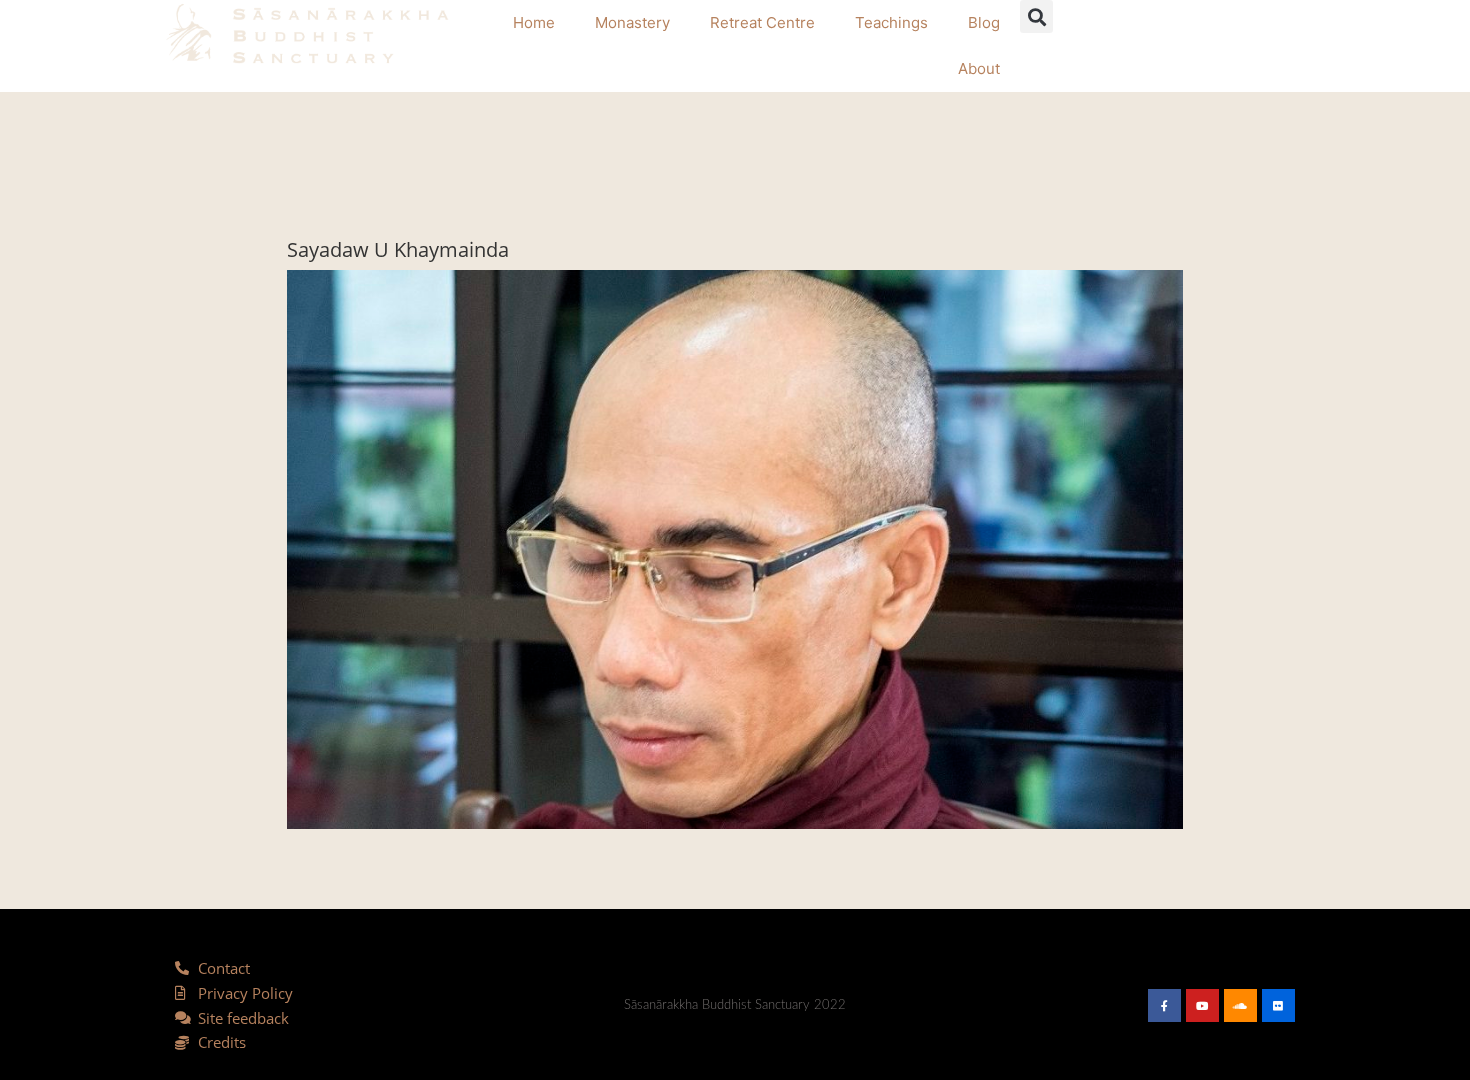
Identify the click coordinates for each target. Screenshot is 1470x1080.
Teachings (891, 22)
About (979, 68)
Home (534, 22)
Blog (984, 22)
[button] (1036, 16)
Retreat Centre (762, 22)
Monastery (632, 22)
